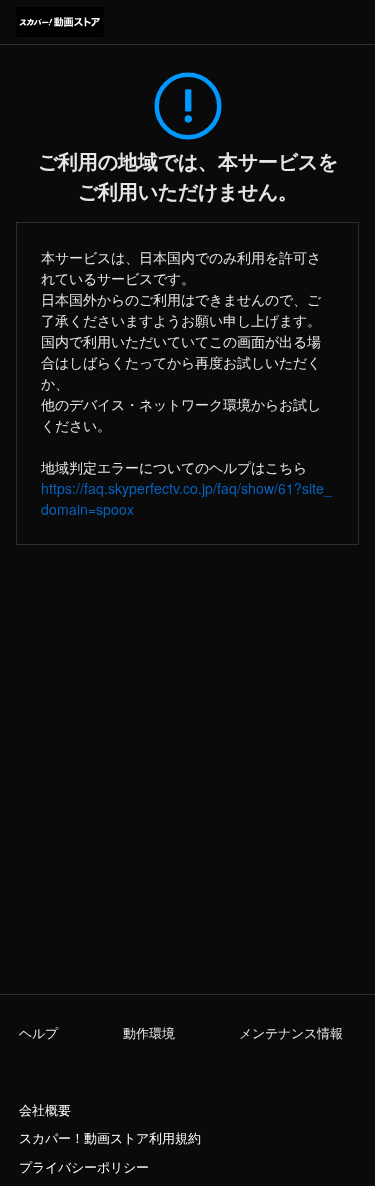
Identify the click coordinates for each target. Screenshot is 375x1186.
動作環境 (149, 1033)
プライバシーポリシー (84, 1167)
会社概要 (45, 1110)
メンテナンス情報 (291, 1033)
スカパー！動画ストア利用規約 (110, 1138)
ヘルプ (38, 1033)
